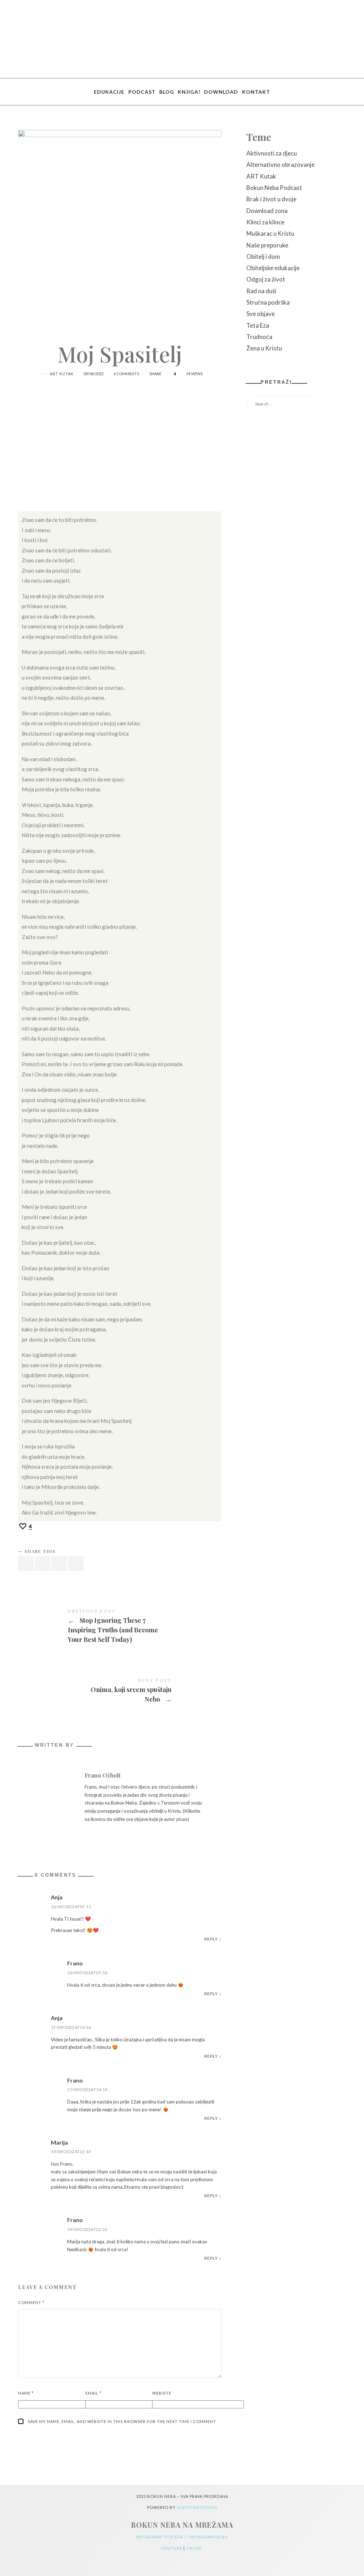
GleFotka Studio (197, 2507)
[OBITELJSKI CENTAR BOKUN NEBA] (182, 39)
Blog (167, 92)
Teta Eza (258, 325)
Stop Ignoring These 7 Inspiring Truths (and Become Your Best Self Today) (120, 1627)
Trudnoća (259, 337)
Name (26, 2393)
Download (221, 92)
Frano (75, 1963)
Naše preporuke (267, 245)
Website (162, 2393)
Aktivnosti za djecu (272, 153)
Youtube (172, 2548)
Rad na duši (261, 291)
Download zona (267, 211)
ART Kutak (62, 374)
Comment (31, 2302)
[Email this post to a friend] (76, 1564)
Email (93, 2393)
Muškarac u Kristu (270, 233)
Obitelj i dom (263, 256)
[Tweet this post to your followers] (43, 1564)
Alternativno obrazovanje (280, 165)
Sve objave (261, 314)
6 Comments (126, 374)
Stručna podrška (268, 302)
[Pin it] (59, 1564)
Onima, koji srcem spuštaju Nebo (120, 1691)
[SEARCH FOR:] (296, 404)
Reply (211, 1939)
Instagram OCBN (208, 2537)
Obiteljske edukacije (273, 268)
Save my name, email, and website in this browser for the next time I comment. (122, 2421)
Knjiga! (189, 92)
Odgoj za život (266, 279)
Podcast (142, 92)
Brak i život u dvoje (271, 199)
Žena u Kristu (264, 348)
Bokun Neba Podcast (274, 188)
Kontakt (256, 92)
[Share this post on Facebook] (26, 1564)
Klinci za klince (265, 222)
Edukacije (109, 92)
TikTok (194, 2548)
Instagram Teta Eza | (162, 2537)
